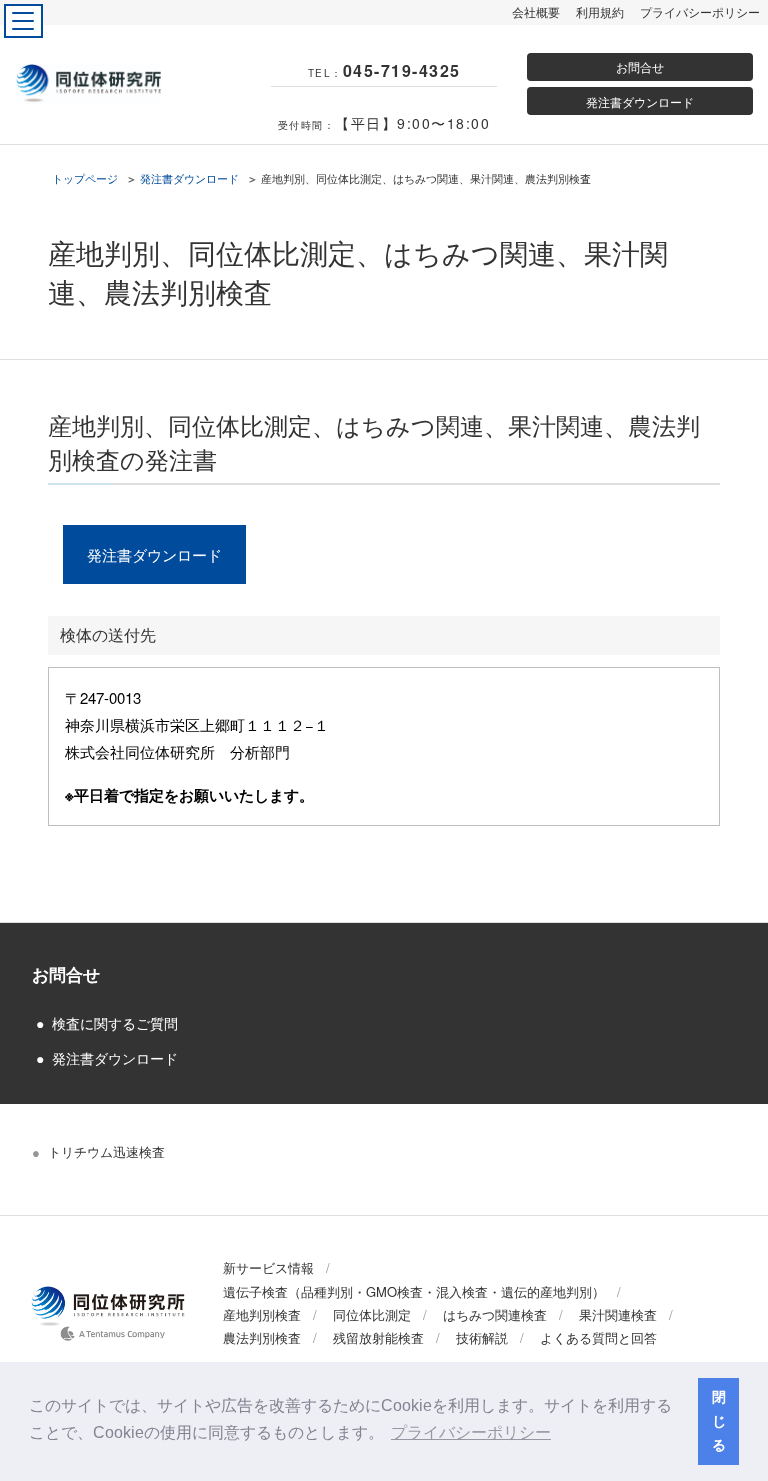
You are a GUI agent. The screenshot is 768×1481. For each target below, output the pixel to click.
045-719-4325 (402, 70)
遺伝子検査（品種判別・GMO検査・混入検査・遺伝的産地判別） (414, 1291)
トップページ (85, 178)
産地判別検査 (262, 1314)
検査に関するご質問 (115, 1023)
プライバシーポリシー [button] (471, 1432)
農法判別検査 (262, 1337)
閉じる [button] (719, 1421)
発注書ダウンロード (640, 101)
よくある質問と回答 (598, 1337)
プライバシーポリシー (700, 11)
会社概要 (536, 11)
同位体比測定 (372, 1314)
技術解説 (482, 1337)
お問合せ (640, 66)
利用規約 (600, 11)
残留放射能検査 (378, 1337)
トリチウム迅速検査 (106, 1151)
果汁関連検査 (618, 1314)
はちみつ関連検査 (495, 1314)
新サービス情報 (268, 1267)
